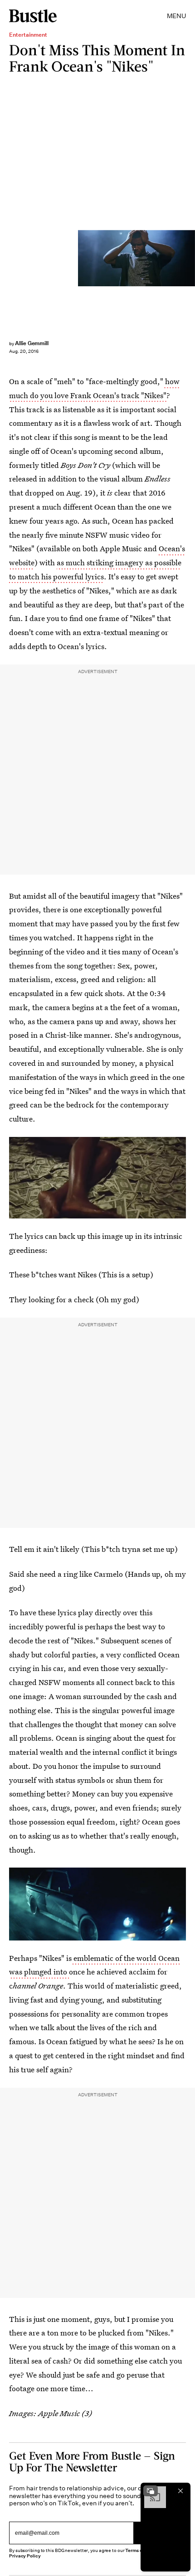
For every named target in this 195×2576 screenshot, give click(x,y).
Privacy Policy (25, 2556)
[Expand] (151, 2491)
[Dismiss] (180, 2491)
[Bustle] (33, 16)
